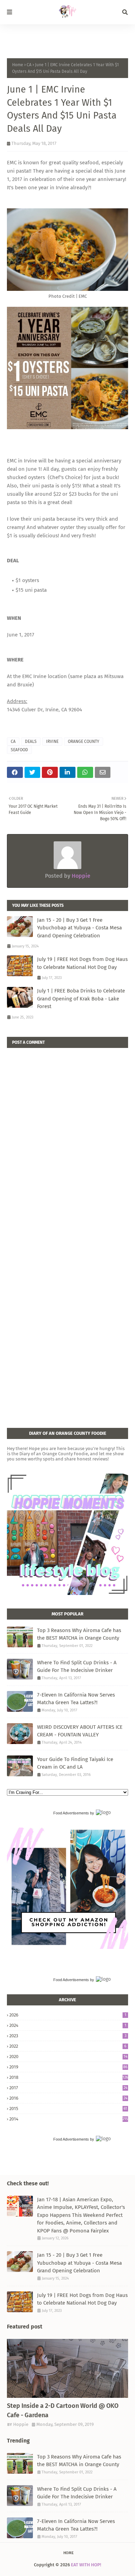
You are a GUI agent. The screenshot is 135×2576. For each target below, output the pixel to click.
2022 (68, 2046)
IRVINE (52, 741)
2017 (68, 2088)
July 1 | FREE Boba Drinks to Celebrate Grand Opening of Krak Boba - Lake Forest (81, 999)
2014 (69, 2119)
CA (29, 65)
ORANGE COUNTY (84, 741)
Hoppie (80, 876)
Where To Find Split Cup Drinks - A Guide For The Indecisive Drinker (77, 1667)
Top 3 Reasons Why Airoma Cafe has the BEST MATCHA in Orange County (79, 1634)
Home (18, 65)
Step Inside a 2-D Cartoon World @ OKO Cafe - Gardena (63, 2410)
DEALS (31, 741)
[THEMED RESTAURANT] (67, 2368)
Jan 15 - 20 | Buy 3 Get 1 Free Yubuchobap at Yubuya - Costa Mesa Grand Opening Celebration (79, 928)
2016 (68, 2098)
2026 (68, 2015)
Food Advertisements (71, 1813)
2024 (68, 2025)
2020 (68, 2057)
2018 (69, 2077)
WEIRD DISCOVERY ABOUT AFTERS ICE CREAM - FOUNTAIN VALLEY (80, 1731)
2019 (68, 2067)
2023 (68, 2036)
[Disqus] (67, 1135)
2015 (68, 2109)
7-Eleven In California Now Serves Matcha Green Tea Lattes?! (76, 1699)
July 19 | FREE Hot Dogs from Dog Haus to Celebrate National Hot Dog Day (82, 963)
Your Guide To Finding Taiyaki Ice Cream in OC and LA (75, 1763)
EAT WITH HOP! (86, 2565)
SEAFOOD (19, 750)
